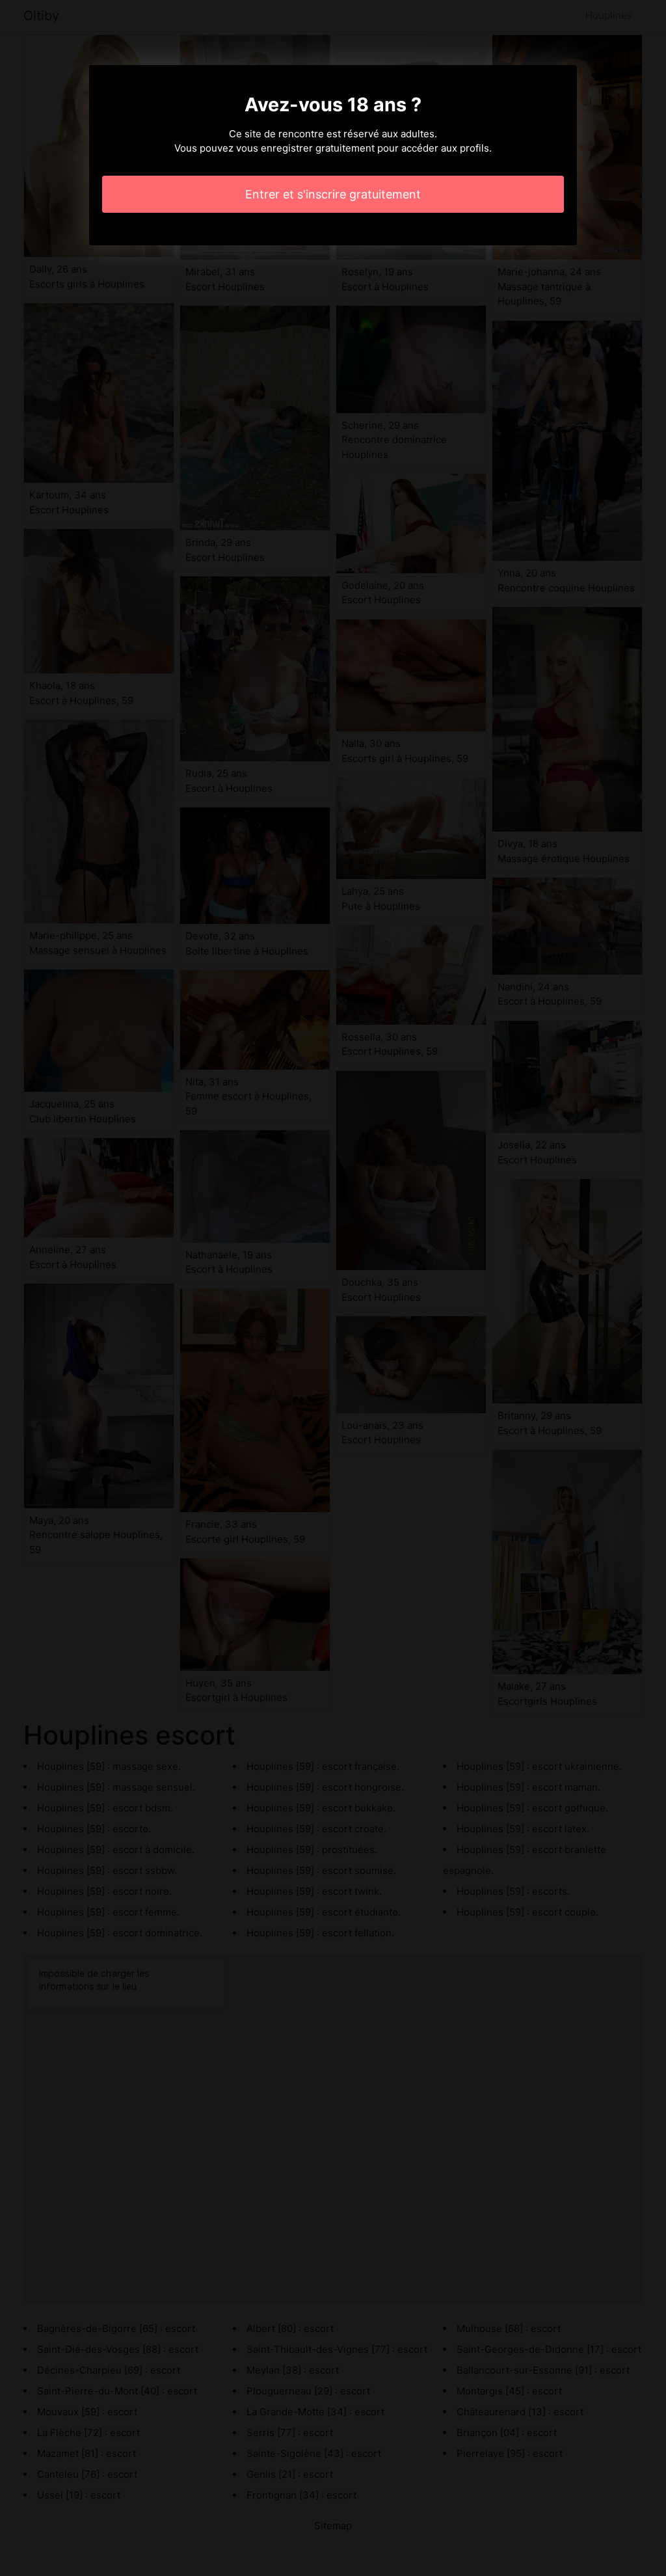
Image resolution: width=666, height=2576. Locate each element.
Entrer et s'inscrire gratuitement (333, 194)
